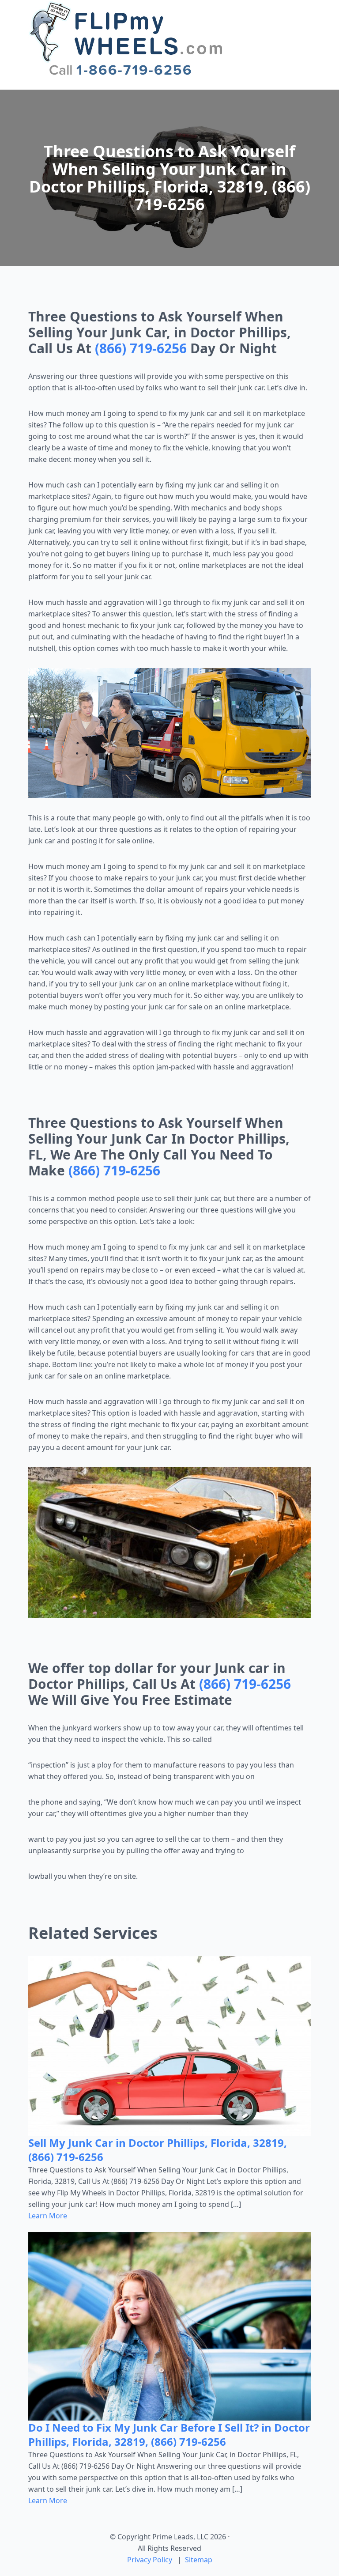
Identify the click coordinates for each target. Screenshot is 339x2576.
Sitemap (199, 2560)
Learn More (48, 2216)
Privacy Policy (150, 2560)
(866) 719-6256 (141, 348)
